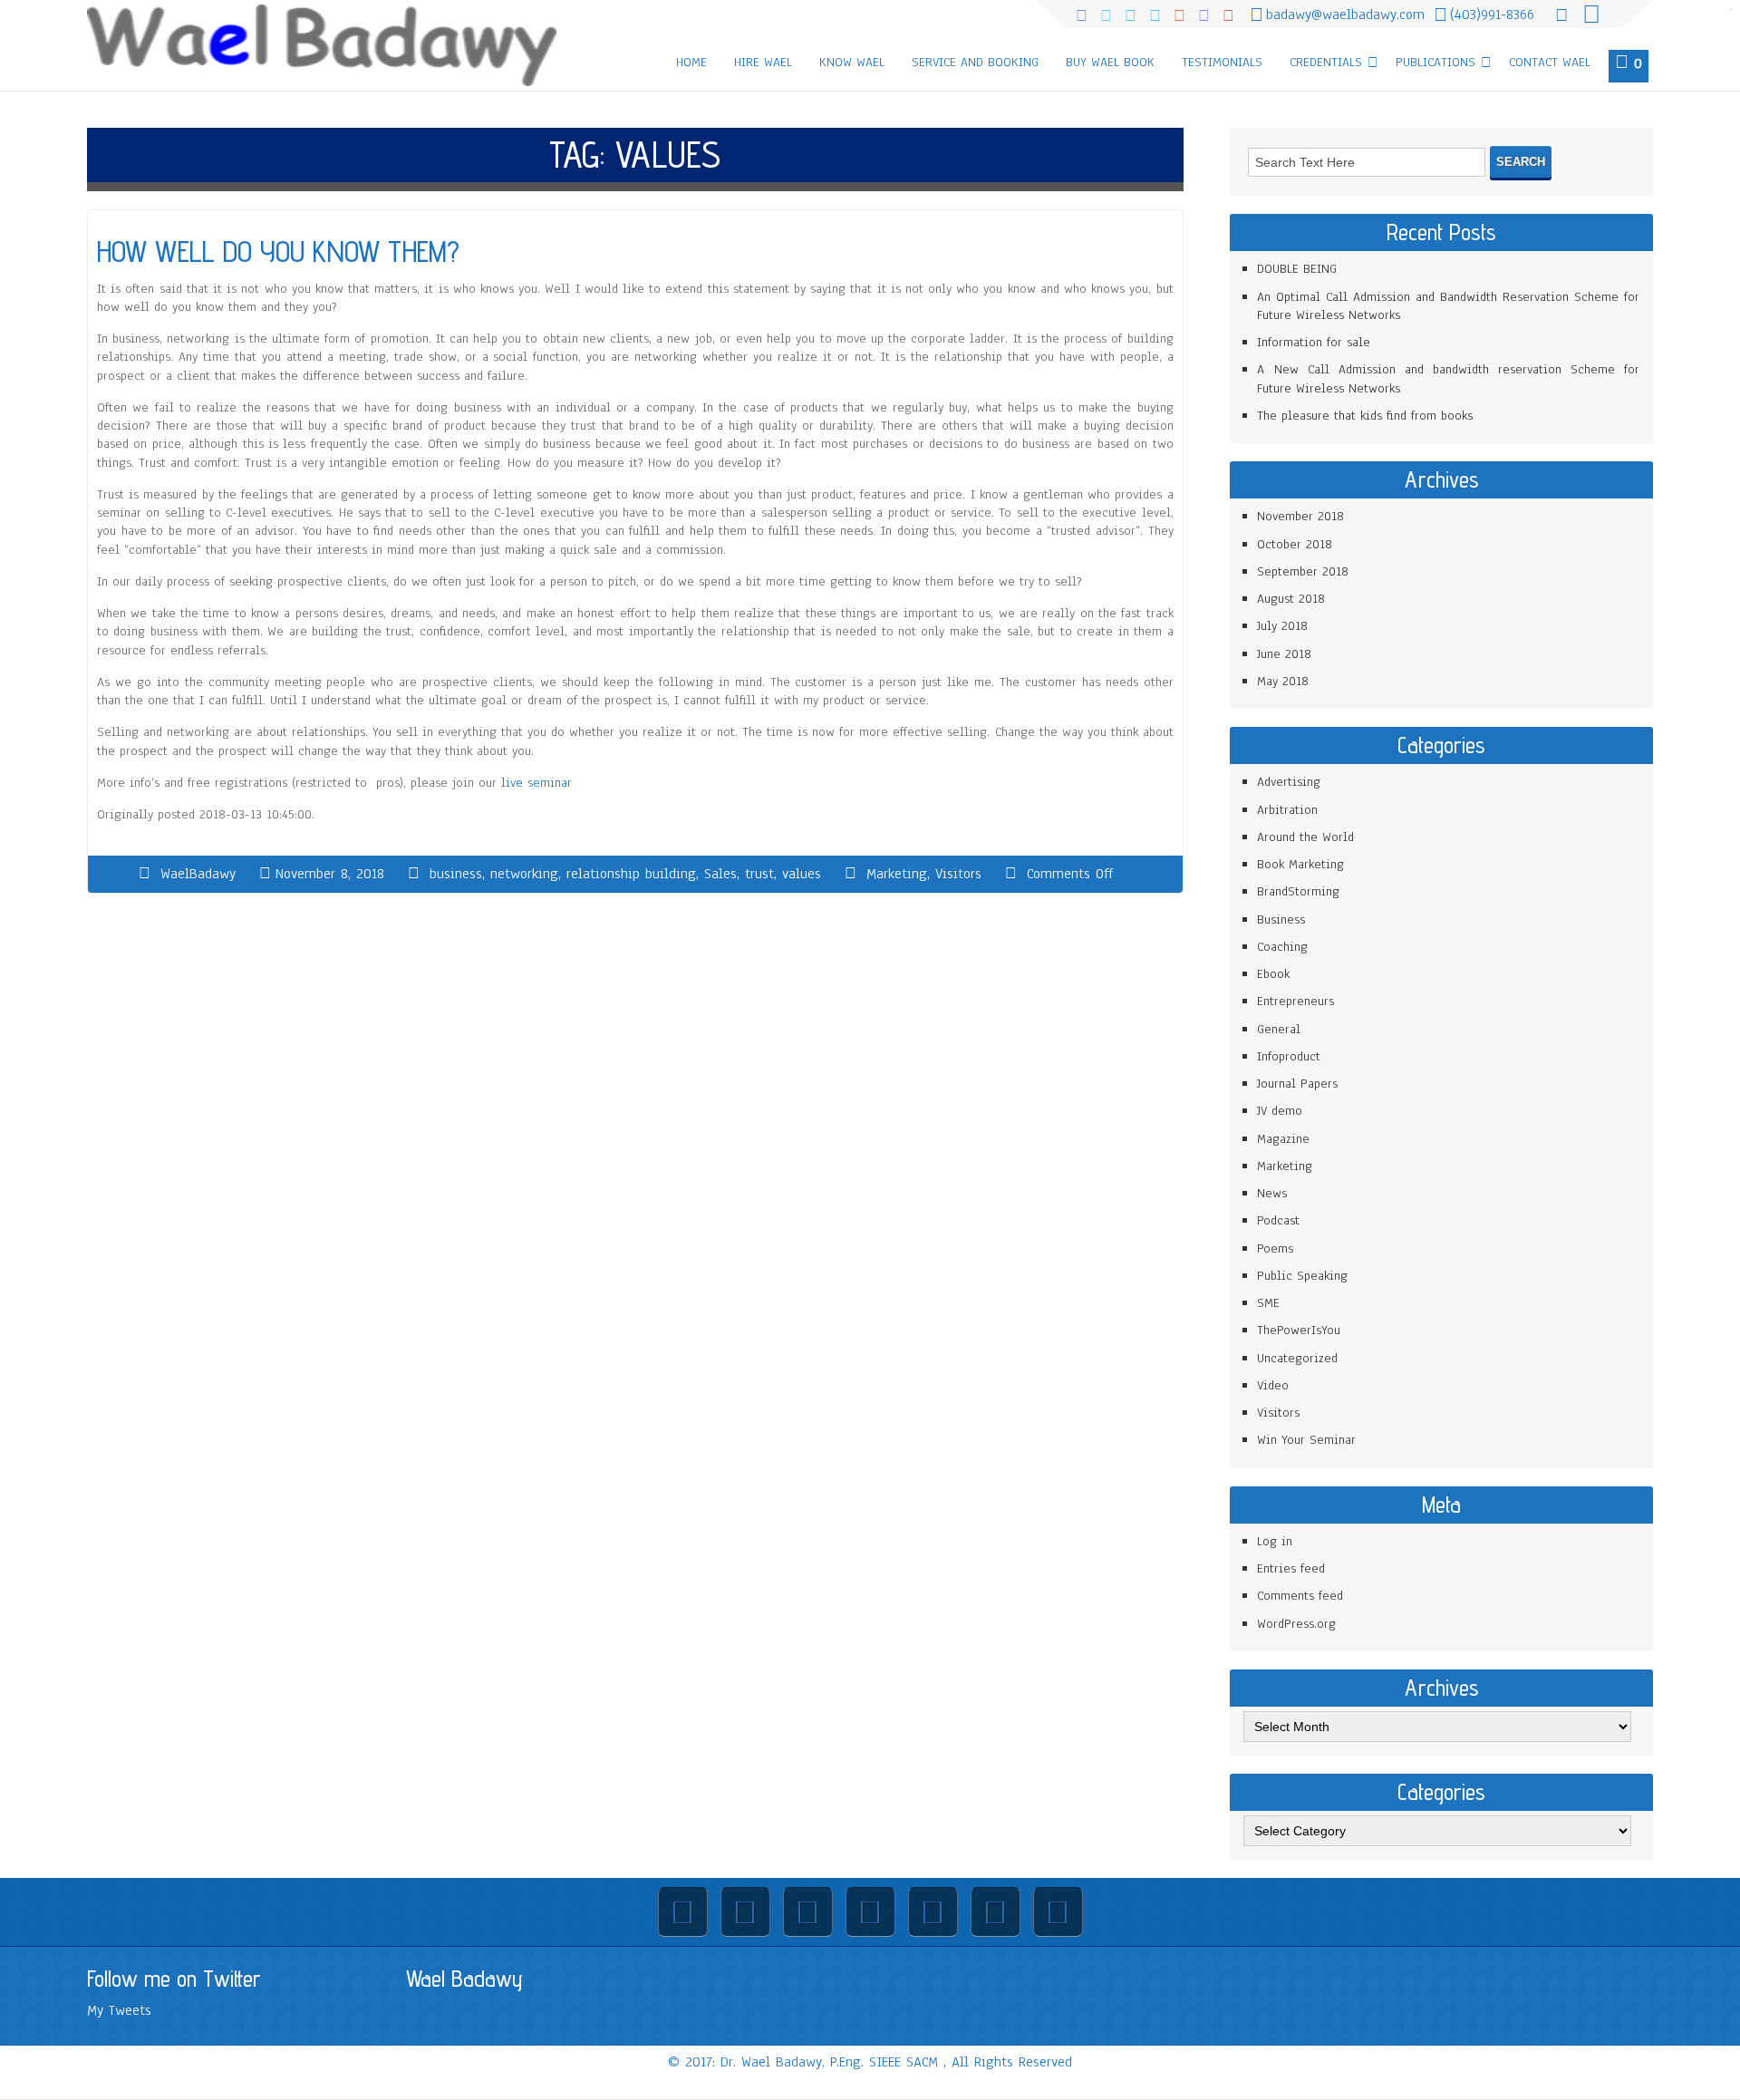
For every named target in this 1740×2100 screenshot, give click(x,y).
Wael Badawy (464, 1979)
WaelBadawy (198, 874)
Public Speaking (1302, 1276)
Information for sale (1314, 342)
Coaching (1282, 947)
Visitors (958, 874)
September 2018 (1303, 571)
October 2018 (1295, 544)
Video (1273, 1385)
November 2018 (1300, 516)
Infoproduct (1289, 1056)
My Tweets (119, 2010)
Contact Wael (1550, 62)
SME (1268, 1303)
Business (1281, 919)
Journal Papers (1297, 1084)
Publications (1435, 62)
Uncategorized (1297, 1358)
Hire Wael (763, 62)
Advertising (1289, 782)
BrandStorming (1298, 891)
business (456, 874)
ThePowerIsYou (1299, 1330)
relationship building (631, 874)
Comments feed (1300, 1596)
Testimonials (1222, 62)
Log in (1275, 1541)
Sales (720, 874)
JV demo (1280, 1111)
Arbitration (1287, 810)
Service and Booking (975, 62)
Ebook (1273, 974)
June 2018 (1284, 654)
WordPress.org (1296, 1624)
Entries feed (1291, 1568)
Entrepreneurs (1295, 1001)
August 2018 (1291, 599)
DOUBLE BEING (1297, 269)
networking (524, 874)
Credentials (1326, 62)
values (802, 874)
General (1279, 1029)
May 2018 (1283, 681)
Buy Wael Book (1110, 62)
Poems (1275, 1248)
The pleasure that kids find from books (1365, 416)
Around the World (1305, 837)
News (1272, 1193)
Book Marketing (1300, 864)
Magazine (1283, 1139)
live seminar (536, 783)
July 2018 (1282, 626)
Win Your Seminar (1306, 1440)
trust (759, 874)
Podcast (1278, 1220)
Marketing (897, 874)
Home (691, 62)
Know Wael (852, 62)
